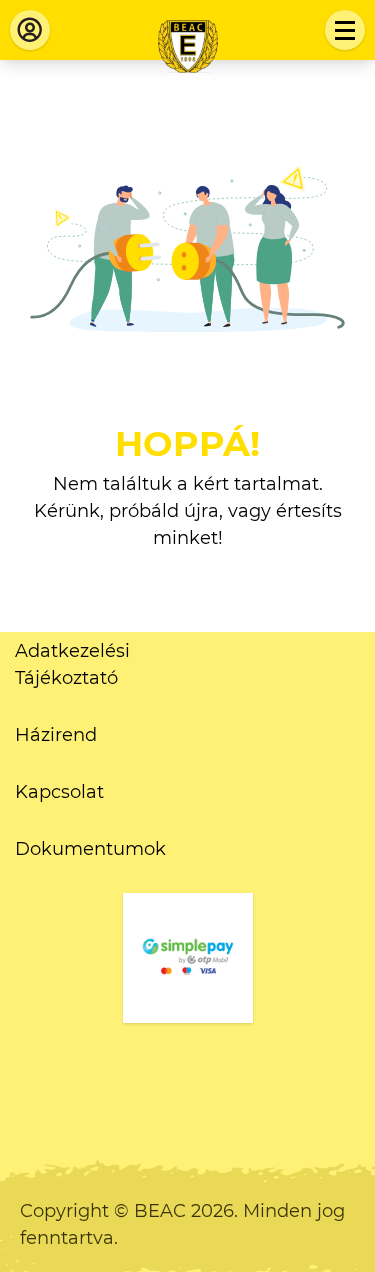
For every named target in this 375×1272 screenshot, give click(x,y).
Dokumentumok (90, 849)
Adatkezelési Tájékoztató (72, 664)
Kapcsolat (59, 792)
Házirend (56, 735)
